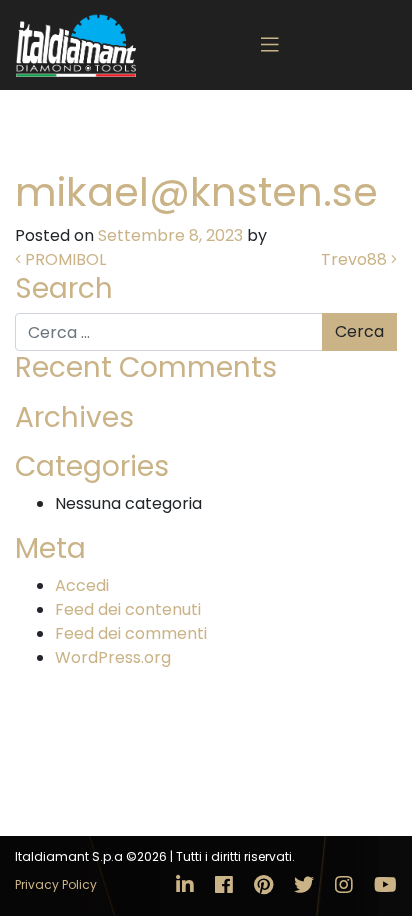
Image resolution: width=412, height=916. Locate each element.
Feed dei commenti (131, 633)
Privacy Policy (56, 884)
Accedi (82, 585)
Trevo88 (356, 259)
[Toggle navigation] (270, 45)
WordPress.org (113, 657)
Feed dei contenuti (128, 609)
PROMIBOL (63, 259)
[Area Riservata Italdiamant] (76, 45)
